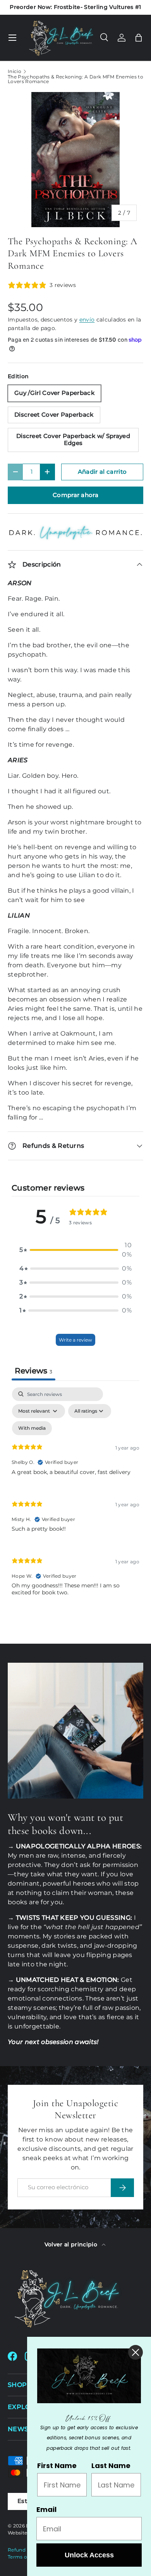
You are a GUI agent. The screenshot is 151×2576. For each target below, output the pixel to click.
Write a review (75, 1340)
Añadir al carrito (102, 472)
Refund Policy (25, 2550)
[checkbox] (32, 1428)
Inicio (15, 71)
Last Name (111, 2466)
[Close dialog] (136, 2352)
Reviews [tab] (33, 1371)
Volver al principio (72, 2244)
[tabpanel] (75, 1498)
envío (87, 320)
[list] (75, 160)
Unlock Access (89, 2555)
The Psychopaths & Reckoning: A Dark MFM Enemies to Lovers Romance (75, 79)
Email (46, 2509)
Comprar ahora (75, 495)
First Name (57, 2466)
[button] (139, 38)
